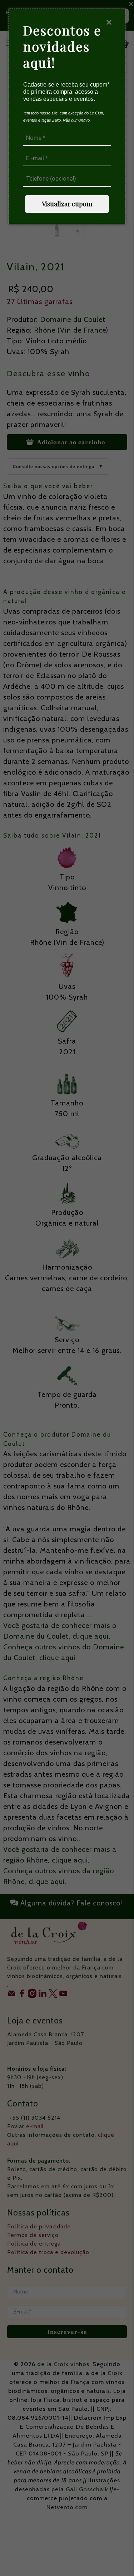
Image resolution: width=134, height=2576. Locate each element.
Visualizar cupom (67, 204)
